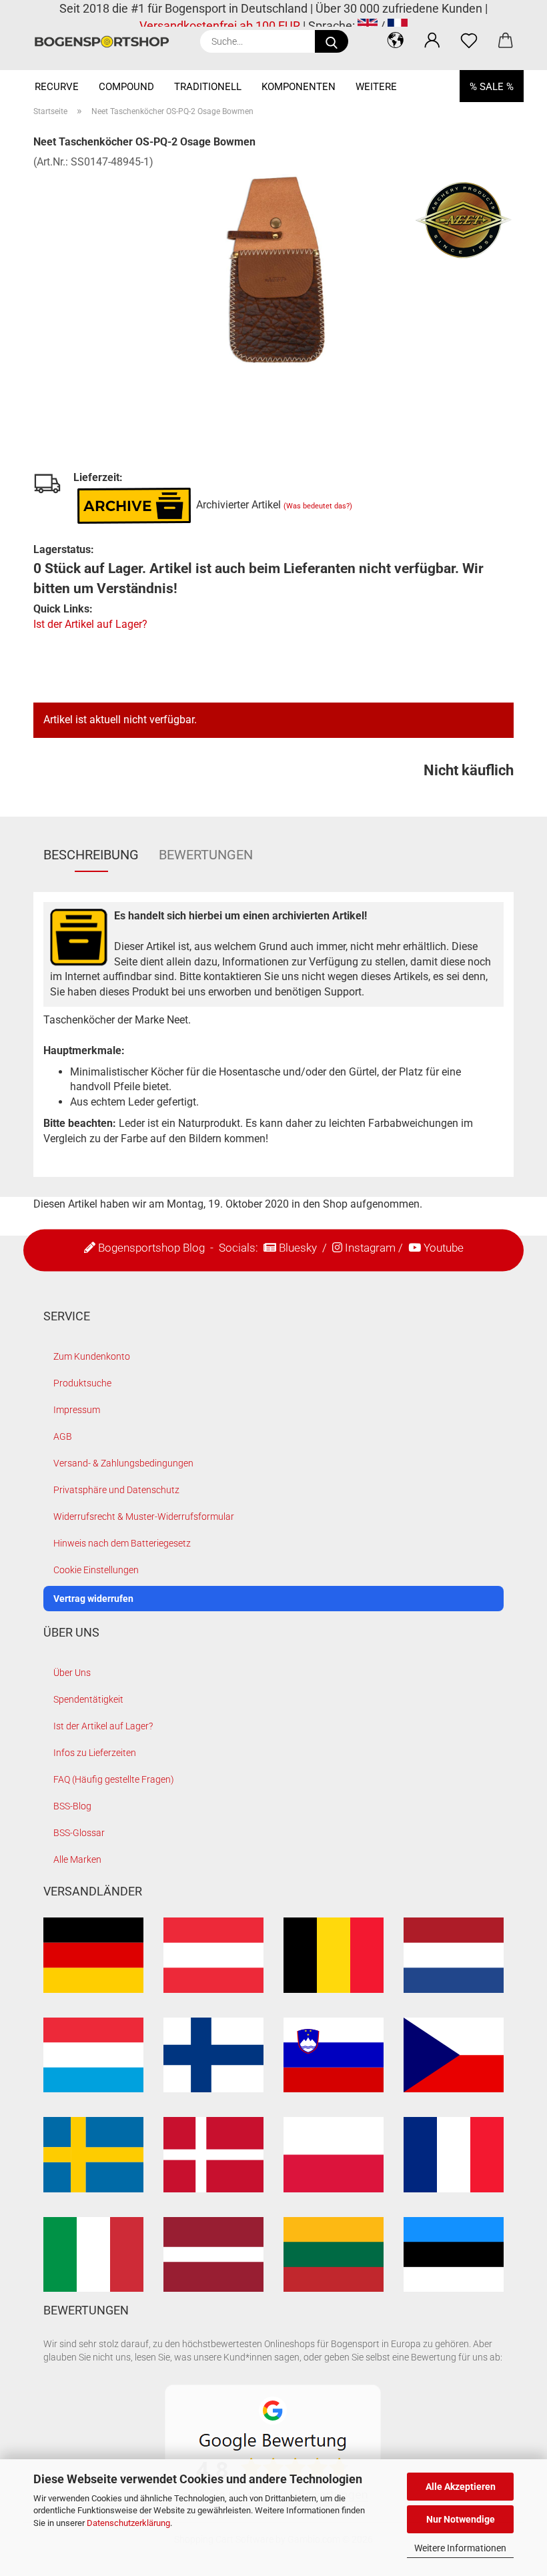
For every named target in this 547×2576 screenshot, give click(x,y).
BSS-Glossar (79, 1833)
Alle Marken (77, 1859)
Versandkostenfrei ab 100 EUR (220, 26)
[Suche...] (332, 41)
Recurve (57, 87)
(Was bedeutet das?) (318, 506)
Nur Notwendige (461, 2519)
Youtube (444, 1247)
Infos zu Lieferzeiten (95, 1753)
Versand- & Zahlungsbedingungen (123, 1463)
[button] (395, 40)
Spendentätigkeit (88, 1699)
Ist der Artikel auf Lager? (90, 624)
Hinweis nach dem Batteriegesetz (122, 1543)
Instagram (370, 1247)
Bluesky (298, 1247)
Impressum (77, 1410)
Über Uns (72, 1673)
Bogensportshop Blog (151, 1247)
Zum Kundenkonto (92, 1356)
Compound (126, 87)
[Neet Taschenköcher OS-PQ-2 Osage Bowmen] (273, 269)
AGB (63, 1436)
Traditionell (208, 87)
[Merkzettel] (469, 40)
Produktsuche (82, 1383)
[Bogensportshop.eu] (107, 42)
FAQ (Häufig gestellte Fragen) (114, 1779)
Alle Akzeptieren (461, 2487)
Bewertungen (206, 855)
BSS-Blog (72, 1806)
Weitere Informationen (460, 2548)
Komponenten (299, 87)
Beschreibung (91, 855)
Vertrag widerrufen (93, 1599)
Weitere (376, 87)
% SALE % (492, 87)
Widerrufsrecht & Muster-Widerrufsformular (144, 1517)
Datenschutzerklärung (128, 2523)
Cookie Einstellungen (96, 1570)
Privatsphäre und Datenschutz (116, 1490)
